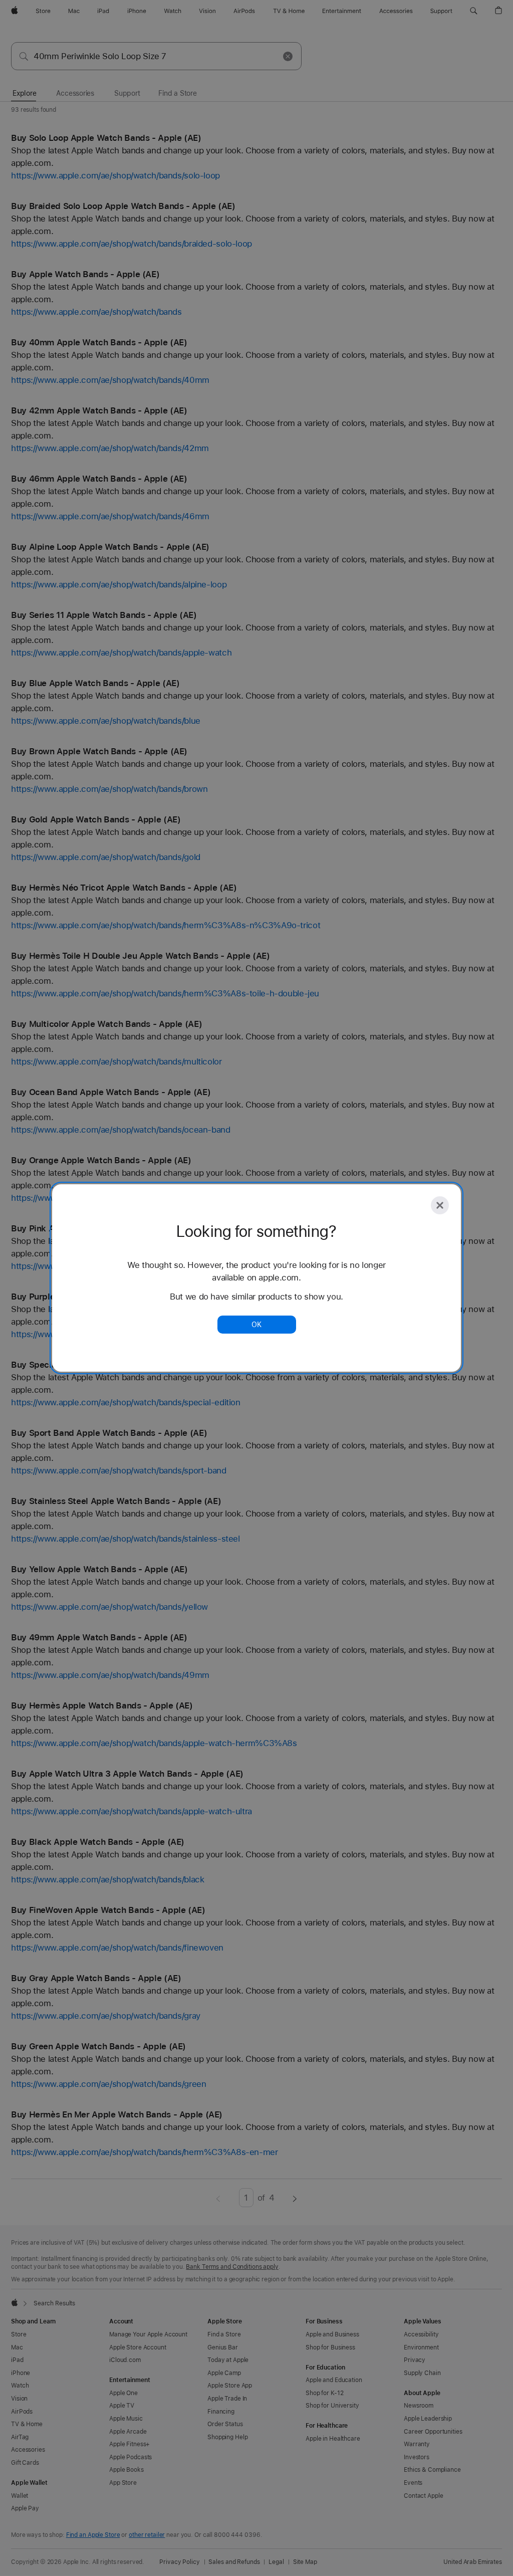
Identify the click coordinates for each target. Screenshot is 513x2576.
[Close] (440, 1205)
